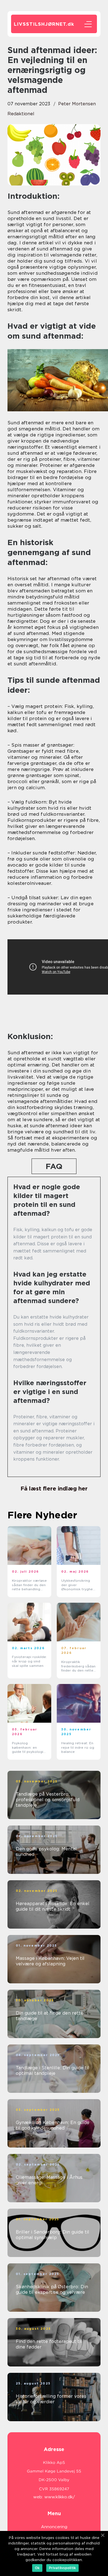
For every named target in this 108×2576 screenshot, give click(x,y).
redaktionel (21, 114)
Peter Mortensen (77, 104)
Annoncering (54, 2527)
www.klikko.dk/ (60, 2497)
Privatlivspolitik (62, 2568)
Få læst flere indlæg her (54, 1489)
